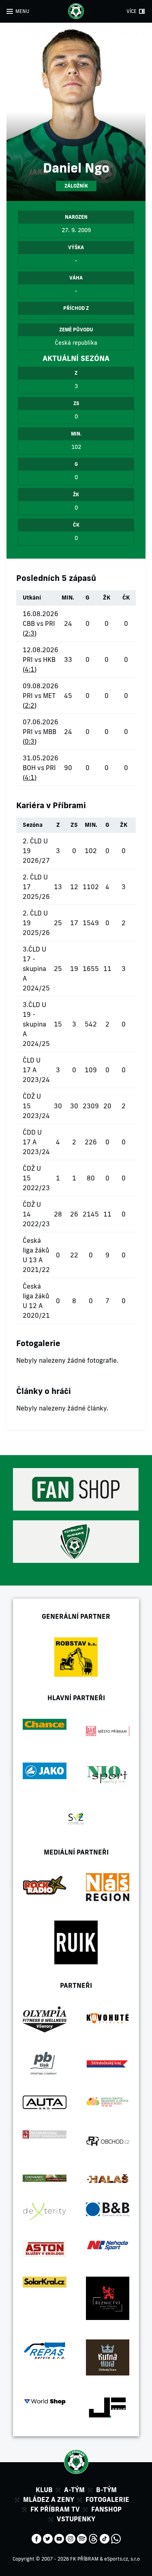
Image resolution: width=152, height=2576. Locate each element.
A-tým (74, 2490)
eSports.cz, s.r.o (122, 2559)
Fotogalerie (107, 2499)
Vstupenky (76, 2519)
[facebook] (36, 2538)
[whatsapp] (116, 2538)
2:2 (30, 705)
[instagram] (71, 2538)
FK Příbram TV (55, 2509)
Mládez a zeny (49, 2499)
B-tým (106, 2490)
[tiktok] (105, 2538)
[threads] (93, 2538)
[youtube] (59, 2538)
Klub (44, 2490)
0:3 (30, 741)
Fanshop (106, 2509)
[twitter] (48, 2538)
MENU (22, 11)
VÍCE (132, 11)
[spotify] (82, 2538)
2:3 (30, 633)
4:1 (30, 669)
